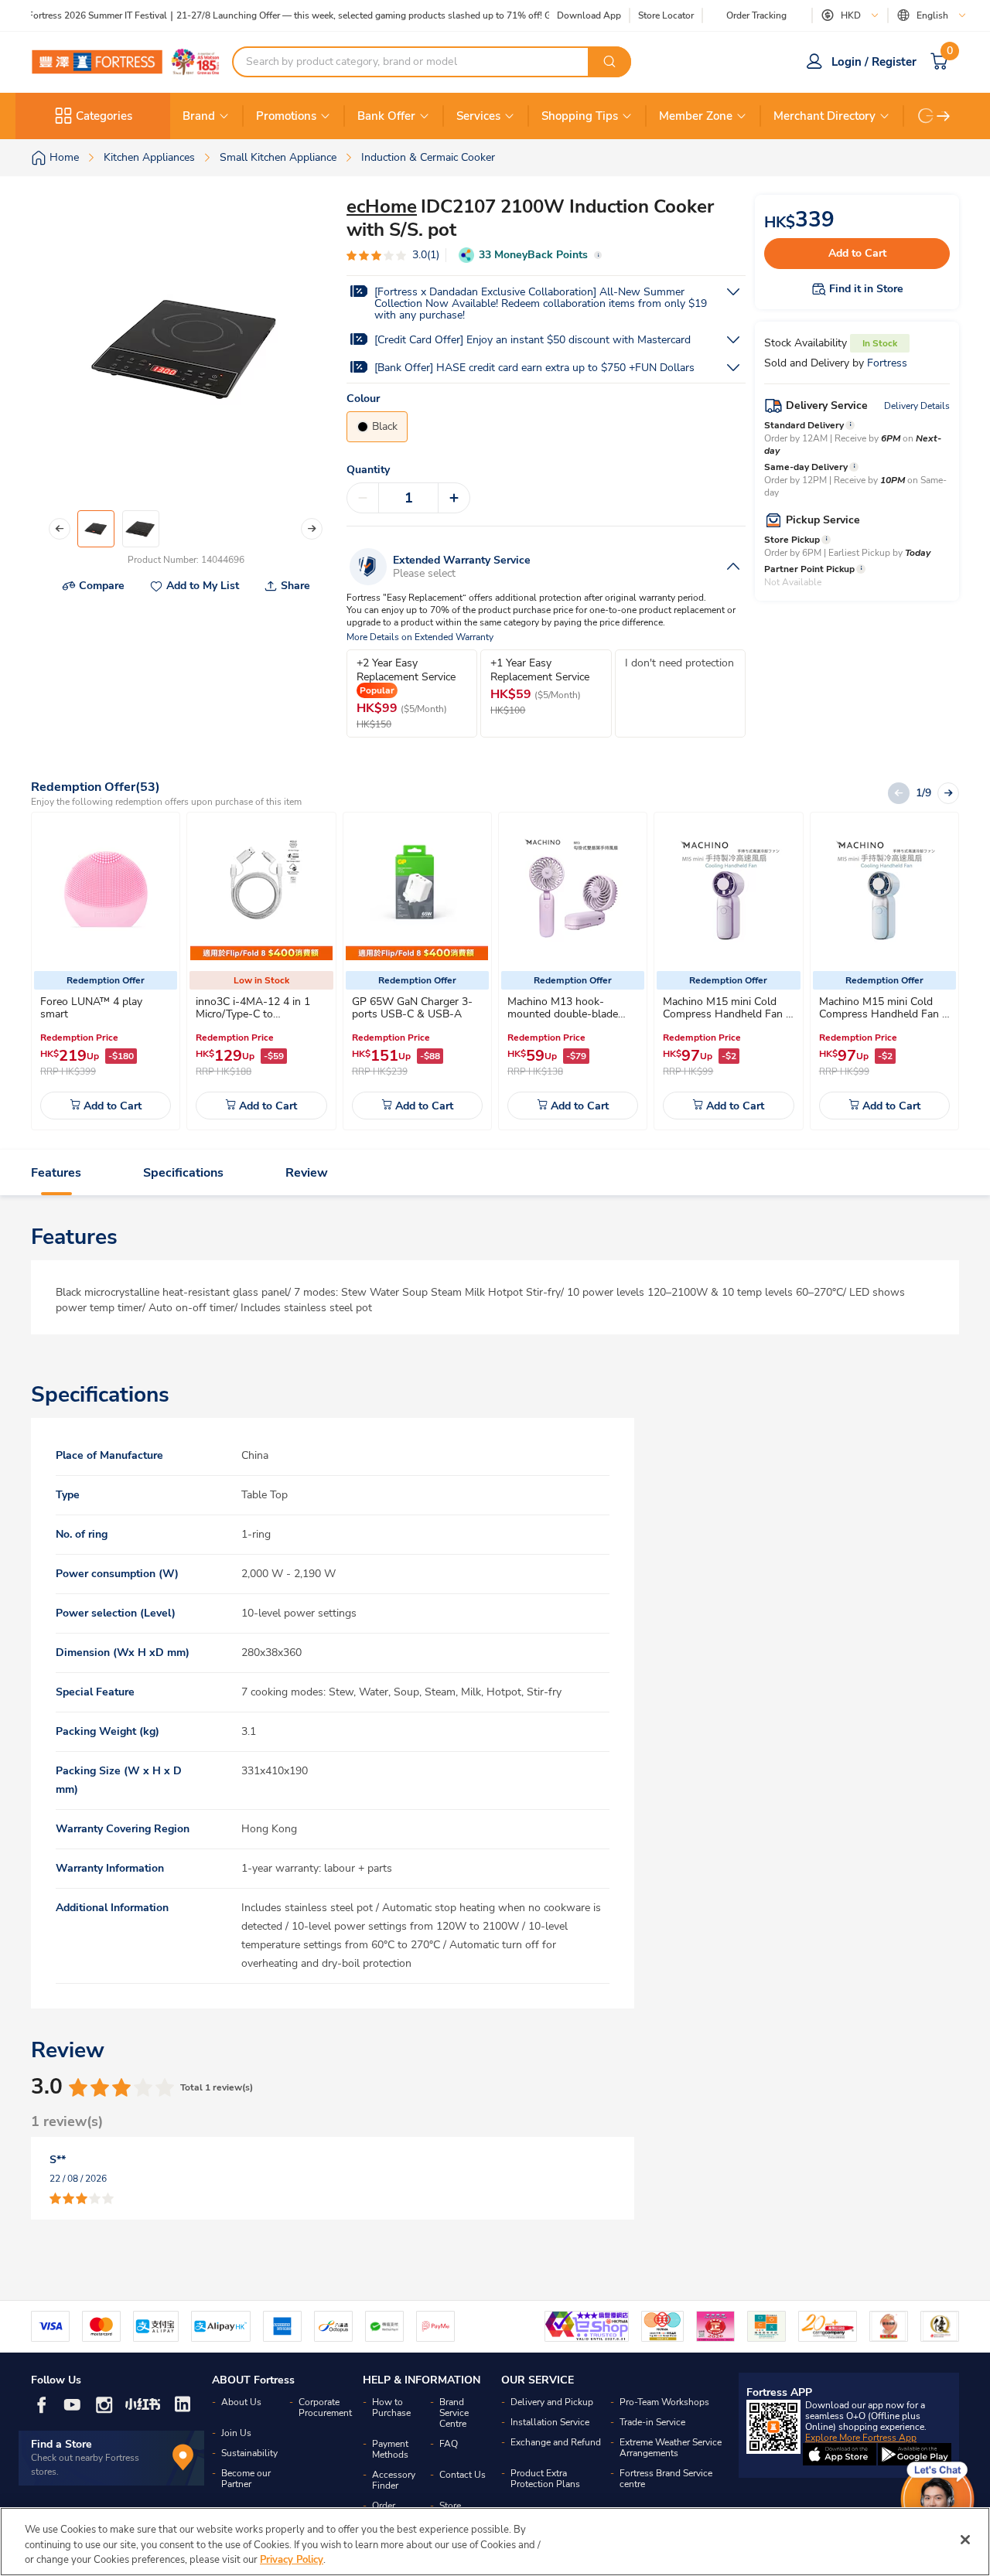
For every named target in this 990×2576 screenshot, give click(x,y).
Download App (589, 15)
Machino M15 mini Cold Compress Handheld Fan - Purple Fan (727, 1014)
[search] (609, 62)
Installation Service (550, 2422)
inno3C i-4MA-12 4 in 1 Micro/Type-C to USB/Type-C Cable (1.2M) (257, 1014)
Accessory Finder (394, 2480)
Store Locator (666, 16)
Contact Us (463, 2475)
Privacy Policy (292, 2560)
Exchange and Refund (556, 2442)
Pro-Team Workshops (664, 2402)
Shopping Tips (580, 116)
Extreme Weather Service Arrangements (671, 2448)
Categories (104, 116)
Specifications (183, 1173)
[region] (495, 2542)
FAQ (449, 2444)
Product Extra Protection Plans (545, 2479)
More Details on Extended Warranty (420, 637)
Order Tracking (756, 15)
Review (307, 1173)
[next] (944, 116)
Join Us (236, 2433)
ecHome (382, 206)
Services (478, 116)
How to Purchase (391, 2407)
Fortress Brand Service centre (666, 2479)
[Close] (965, 2540)
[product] (106, 889)
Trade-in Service (652, 2422)
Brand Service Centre (454, 2413)
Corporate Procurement (325, 2407)
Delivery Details (917, 406)
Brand (199, 116)
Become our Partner (246, 2479)
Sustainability (249, 2453)
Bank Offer (386, 116)
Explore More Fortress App (861, 2438)
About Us (241, 2402)
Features (56, 1173)
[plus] (454, 498)
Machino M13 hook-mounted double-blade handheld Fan (563, 1014)
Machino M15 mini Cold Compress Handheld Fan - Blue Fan (883, 1014)
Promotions (286, 116)
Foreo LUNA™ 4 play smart (91, 1008)
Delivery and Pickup (552, 2402)
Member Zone (696, 116)
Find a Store (61, 2444)
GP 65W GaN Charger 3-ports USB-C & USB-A (412, 1008)
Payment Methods (390, 2449)
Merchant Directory (824, 116)
